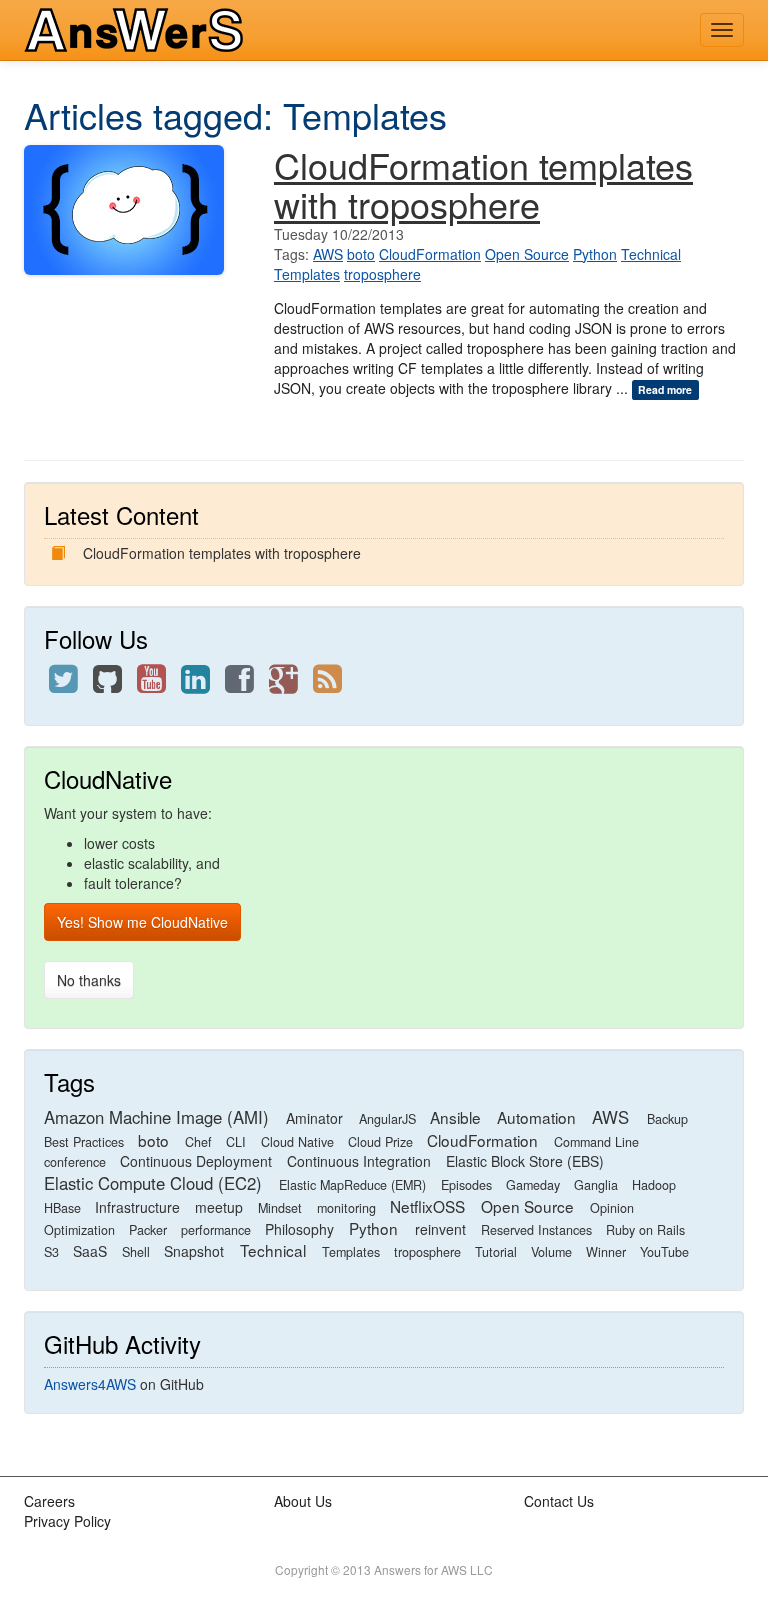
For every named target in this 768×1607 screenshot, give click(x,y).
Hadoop (654, 1185)
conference (75, 1162)
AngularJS (387, 1119)
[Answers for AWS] (138, 30)
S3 (51, 1252)
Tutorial (496, 1252)
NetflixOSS (427, 1206)
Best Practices (84, 1142)
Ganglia (596, 1185)
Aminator (314, 1118)
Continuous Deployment (196, 1161)
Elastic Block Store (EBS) (525, 1161)
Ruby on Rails (645, 1230)
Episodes (466, 1185)
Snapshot (194, 1251)
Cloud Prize (380, 1142)
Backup (667, 1119)
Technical (651, 254)
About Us (303, 1501)
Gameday (533, 1185)
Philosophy (299, 1229)
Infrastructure (137, 1207)
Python (595, 254)
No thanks (89, 980)
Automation (536, 1117)
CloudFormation (430, 254)
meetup (219, 1207)
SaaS (90, 1251)
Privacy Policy (67, 1521)
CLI (236, 1142)
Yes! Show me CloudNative (142, 922)
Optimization (79, 1230)
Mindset (280, 1208)
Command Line (596, 1142)
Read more (665, 389)
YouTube (664, 1252)
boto (361, 254)
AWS (328, 254)
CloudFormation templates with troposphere (483, 184)
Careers (49, 1501)
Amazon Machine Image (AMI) (156, 1117)
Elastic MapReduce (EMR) (352, 1185)
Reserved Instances (536, 1230)
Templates (307, 274)
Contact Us (559, 1501)
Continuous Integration (359, 1161)
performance (216, 1230)
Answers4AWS (90, 1384)
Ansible (455, 1117)
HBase (62, 1208)
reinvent (440, 1229)
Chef (198, 1142)
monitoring (346, 1208)
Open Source (527, 254)
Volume (551, 1252)
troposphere (382, 274)
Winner (606, 1252)
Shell (136, 1252)
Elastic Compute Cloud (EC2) (153, 1183)
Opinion (612, 1208)
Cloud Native (297, 1142)
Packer (148, 1230)
